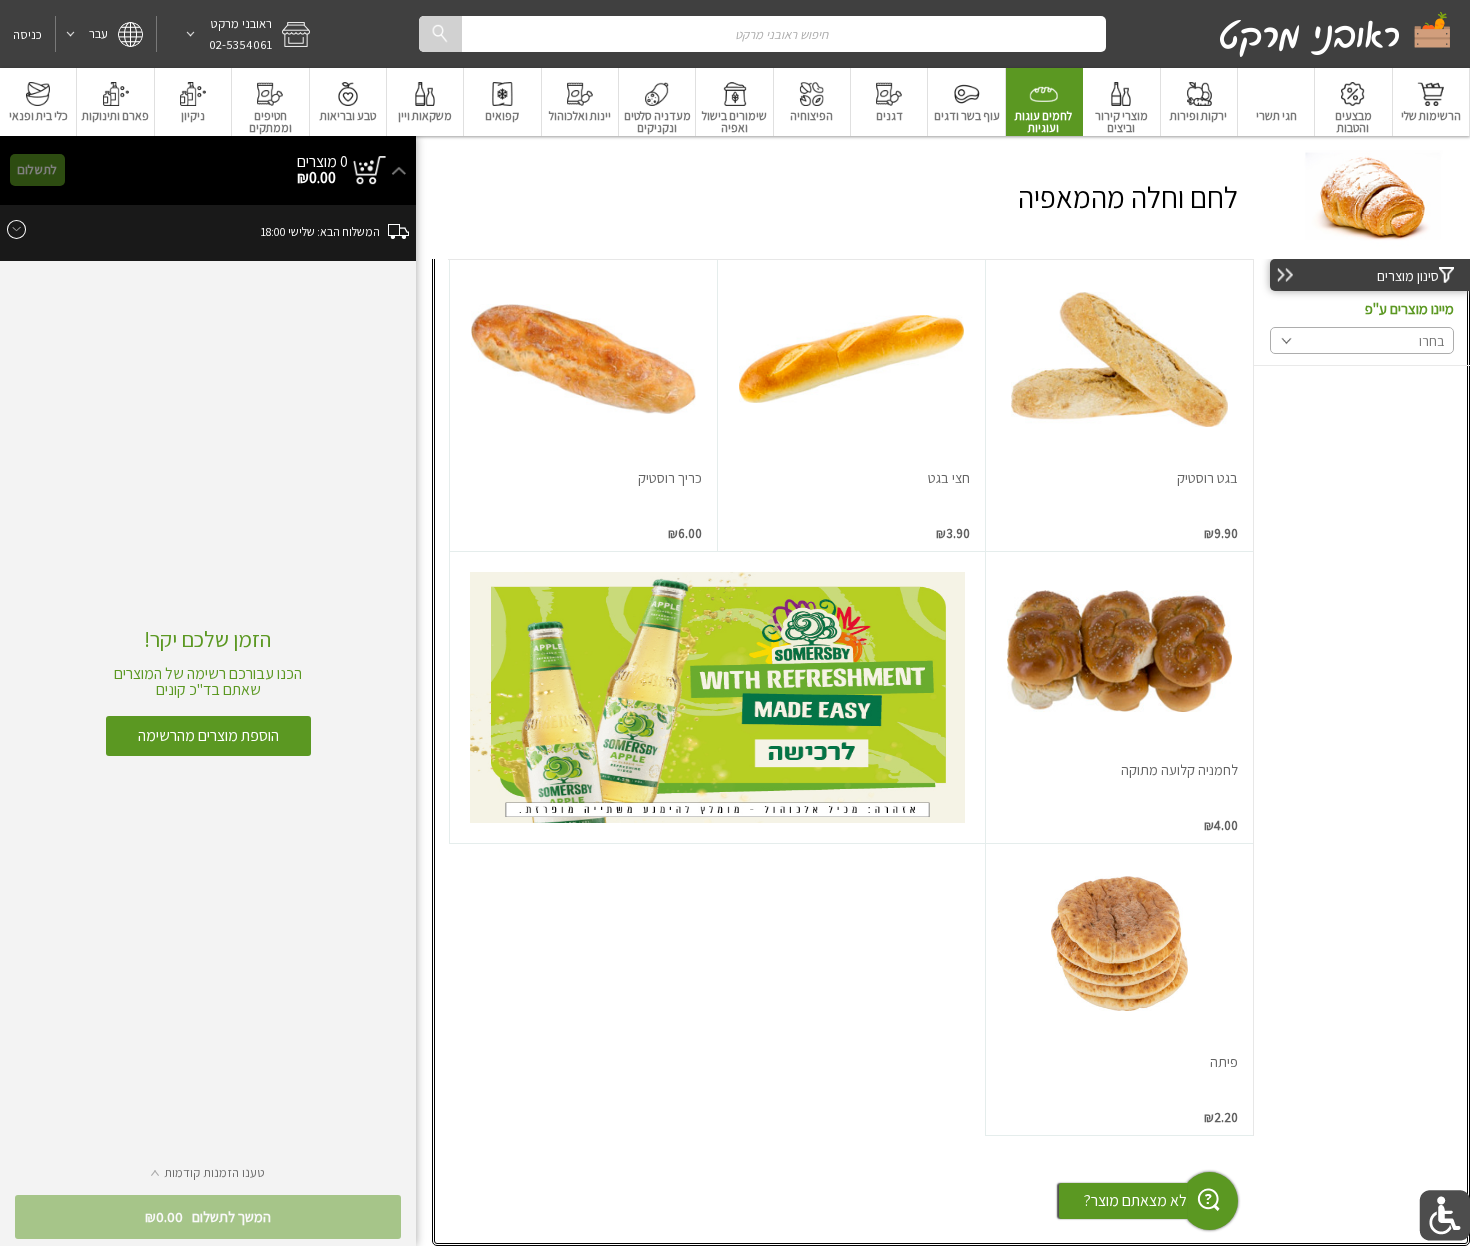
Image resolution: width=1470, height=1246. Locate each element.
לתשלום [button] (37, 169)
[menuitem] (1431, 102)
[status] (322, 162)
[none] (1119, 405)
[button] (240, 34)
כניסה (27, 34)
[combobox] (762, 33)
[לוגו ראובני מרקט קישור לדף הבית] (1336, 34)
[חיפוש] (440, 33)
